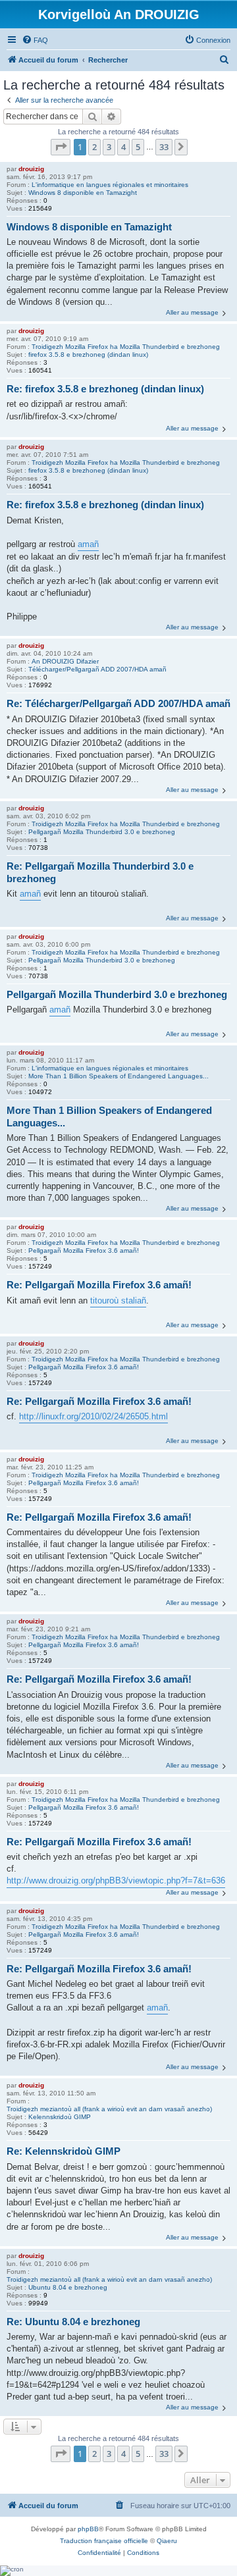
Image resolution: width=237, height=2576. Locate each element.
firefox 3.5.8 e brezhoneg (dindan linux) (88, 355)
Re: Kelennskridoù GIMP (64, 2151)
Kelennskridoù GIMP (60, 2117)
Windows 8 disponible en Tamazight (83, 193)
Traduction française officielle (104, 2541)
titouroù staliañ (118, 1301)
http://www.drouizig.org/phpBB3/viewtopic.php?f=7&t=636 (116, 1880)
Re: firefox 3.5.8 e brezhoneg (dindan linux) (105, 389)
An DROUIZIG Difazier (65, 661)
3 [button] (109, 147)
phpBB (88, 2529)
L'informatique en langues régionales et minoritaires (110, 185)
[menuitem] (35, 40)
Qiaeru (167, 2541)
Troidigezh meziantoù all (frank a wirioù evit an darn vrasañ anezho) (109, 2109)
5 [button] (138, 147)
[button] (61, 147)
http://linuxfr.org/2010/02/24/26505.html (93, 1416)
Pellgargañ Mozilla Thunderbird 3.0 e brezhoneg (102, 832)
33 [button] (164, 147)
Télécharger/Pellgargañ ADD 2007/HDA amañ (97, 669)
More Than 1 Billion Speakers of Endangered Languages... (118, 1076)
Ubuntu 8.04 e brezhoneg (68, 2287)
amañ (88, 544)
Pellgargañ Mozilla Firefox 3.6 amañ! (84, 1250)
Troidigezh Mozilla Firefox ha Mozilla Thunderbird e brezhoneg (126, 347)
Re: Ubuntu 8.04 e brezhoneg (73, 2322)
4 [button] (123, 147)
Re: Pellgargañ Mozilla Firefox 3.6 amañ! (99, 1285)
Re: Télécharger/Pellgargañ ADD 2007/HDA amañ (118, 703)
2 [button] (94, 147)
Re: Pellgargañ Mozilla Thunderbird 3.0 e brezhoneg (100, 872)
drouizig (31, 169)
